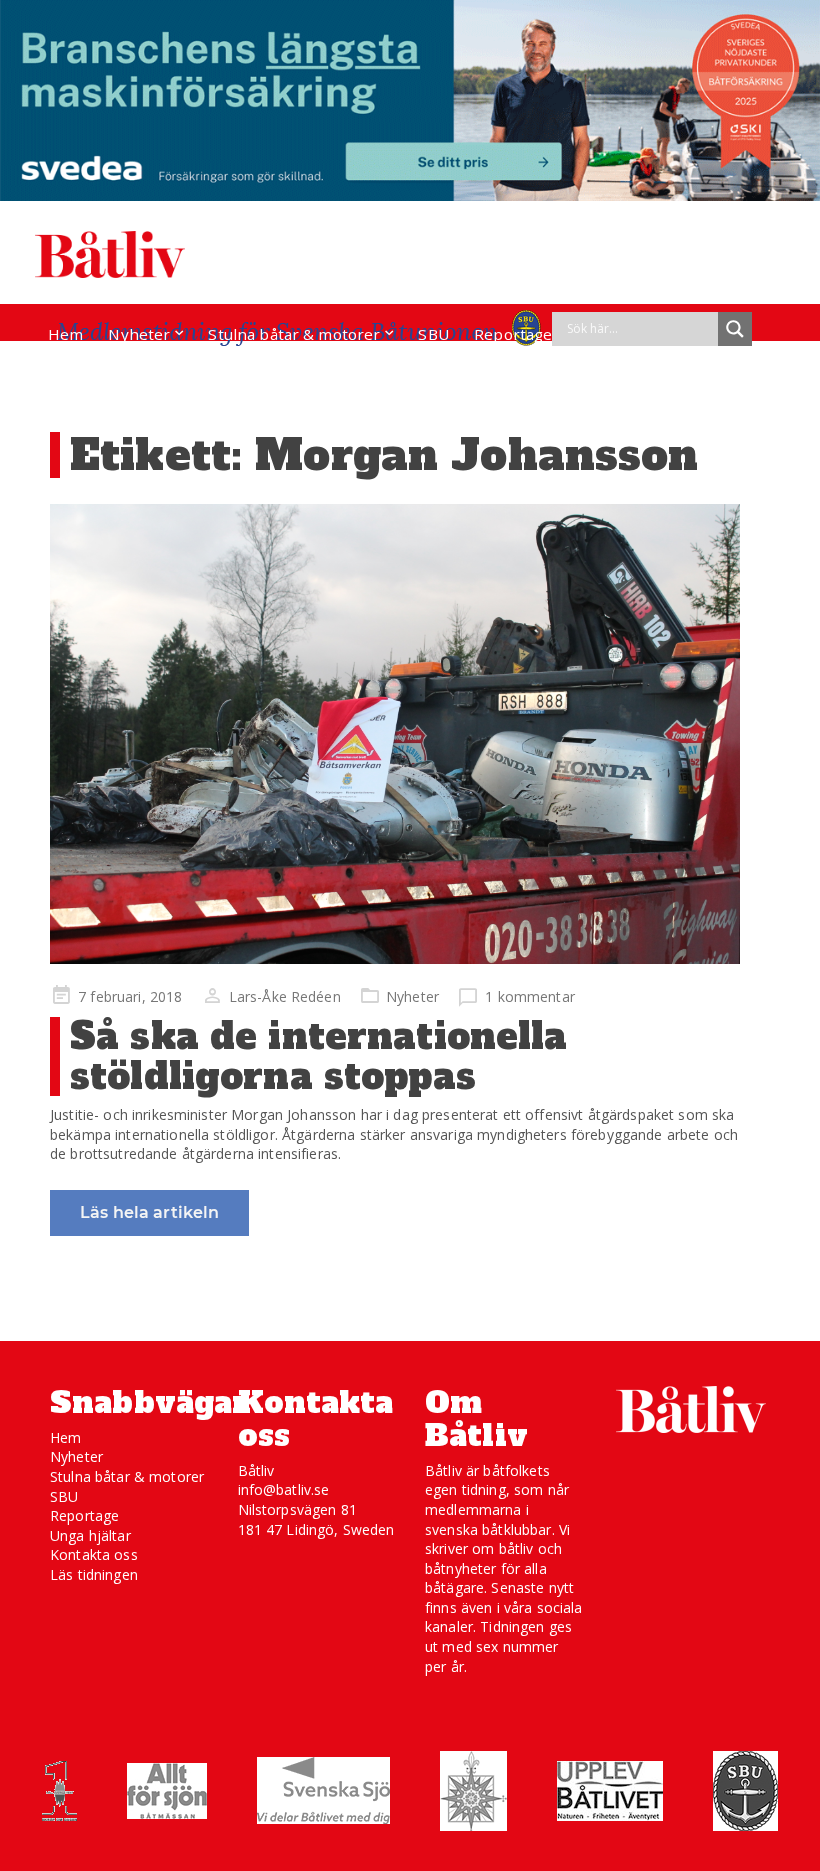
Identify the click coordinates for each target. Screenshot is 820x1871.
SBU (433, 334)
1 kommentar (530, 996)
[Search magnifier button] (735, 329)
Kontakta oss (94, 1554)
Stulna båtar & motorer (294, 334)
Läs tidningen (94, 1574)
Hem (65, 334)
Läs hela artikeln (149, 1212)
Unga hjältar (90, 1535)
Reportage (513, 334)
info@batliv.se (284, 1489)
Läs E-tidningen (106, 372)
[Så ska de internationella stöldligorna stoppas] (395, 734)
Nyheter (139, 334)
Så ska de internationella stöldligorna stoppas (319, 1056)
